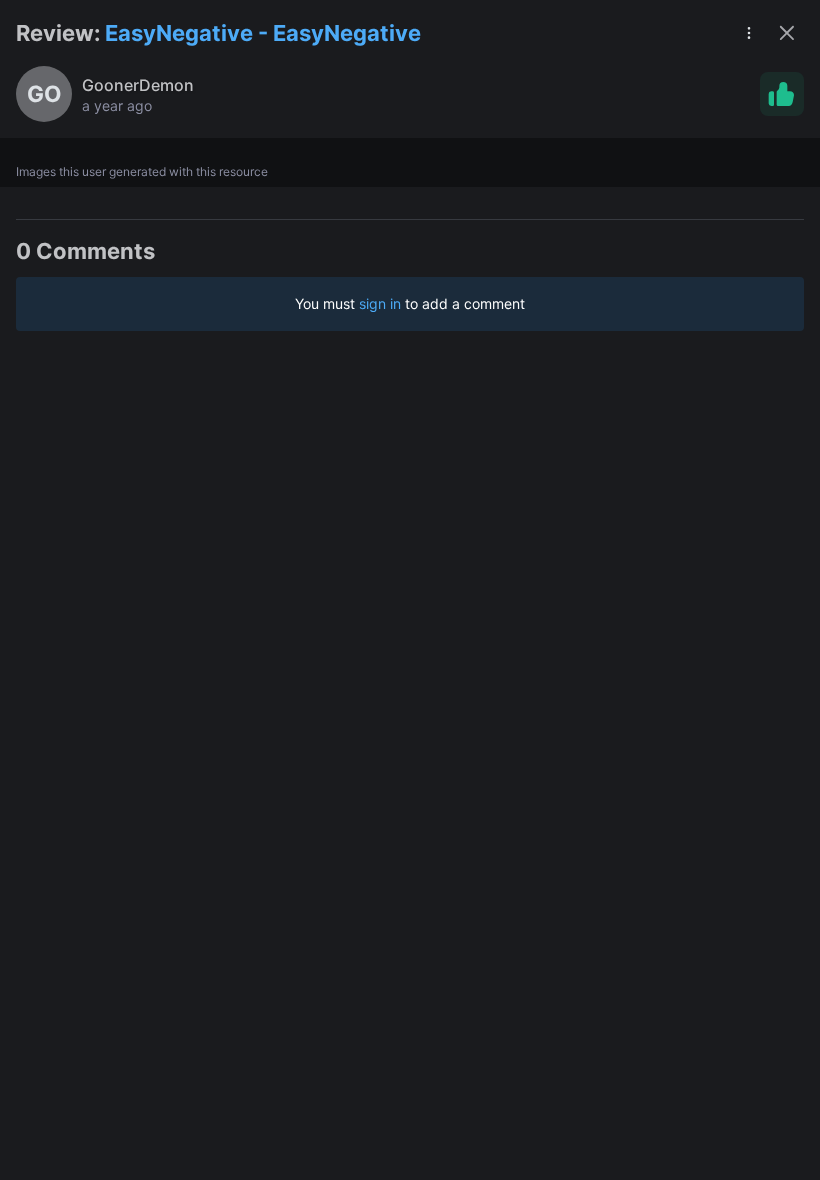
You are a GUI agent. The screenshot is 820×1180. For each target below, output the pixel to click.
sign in (380, 303)
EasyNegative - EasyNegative (263, 33)
